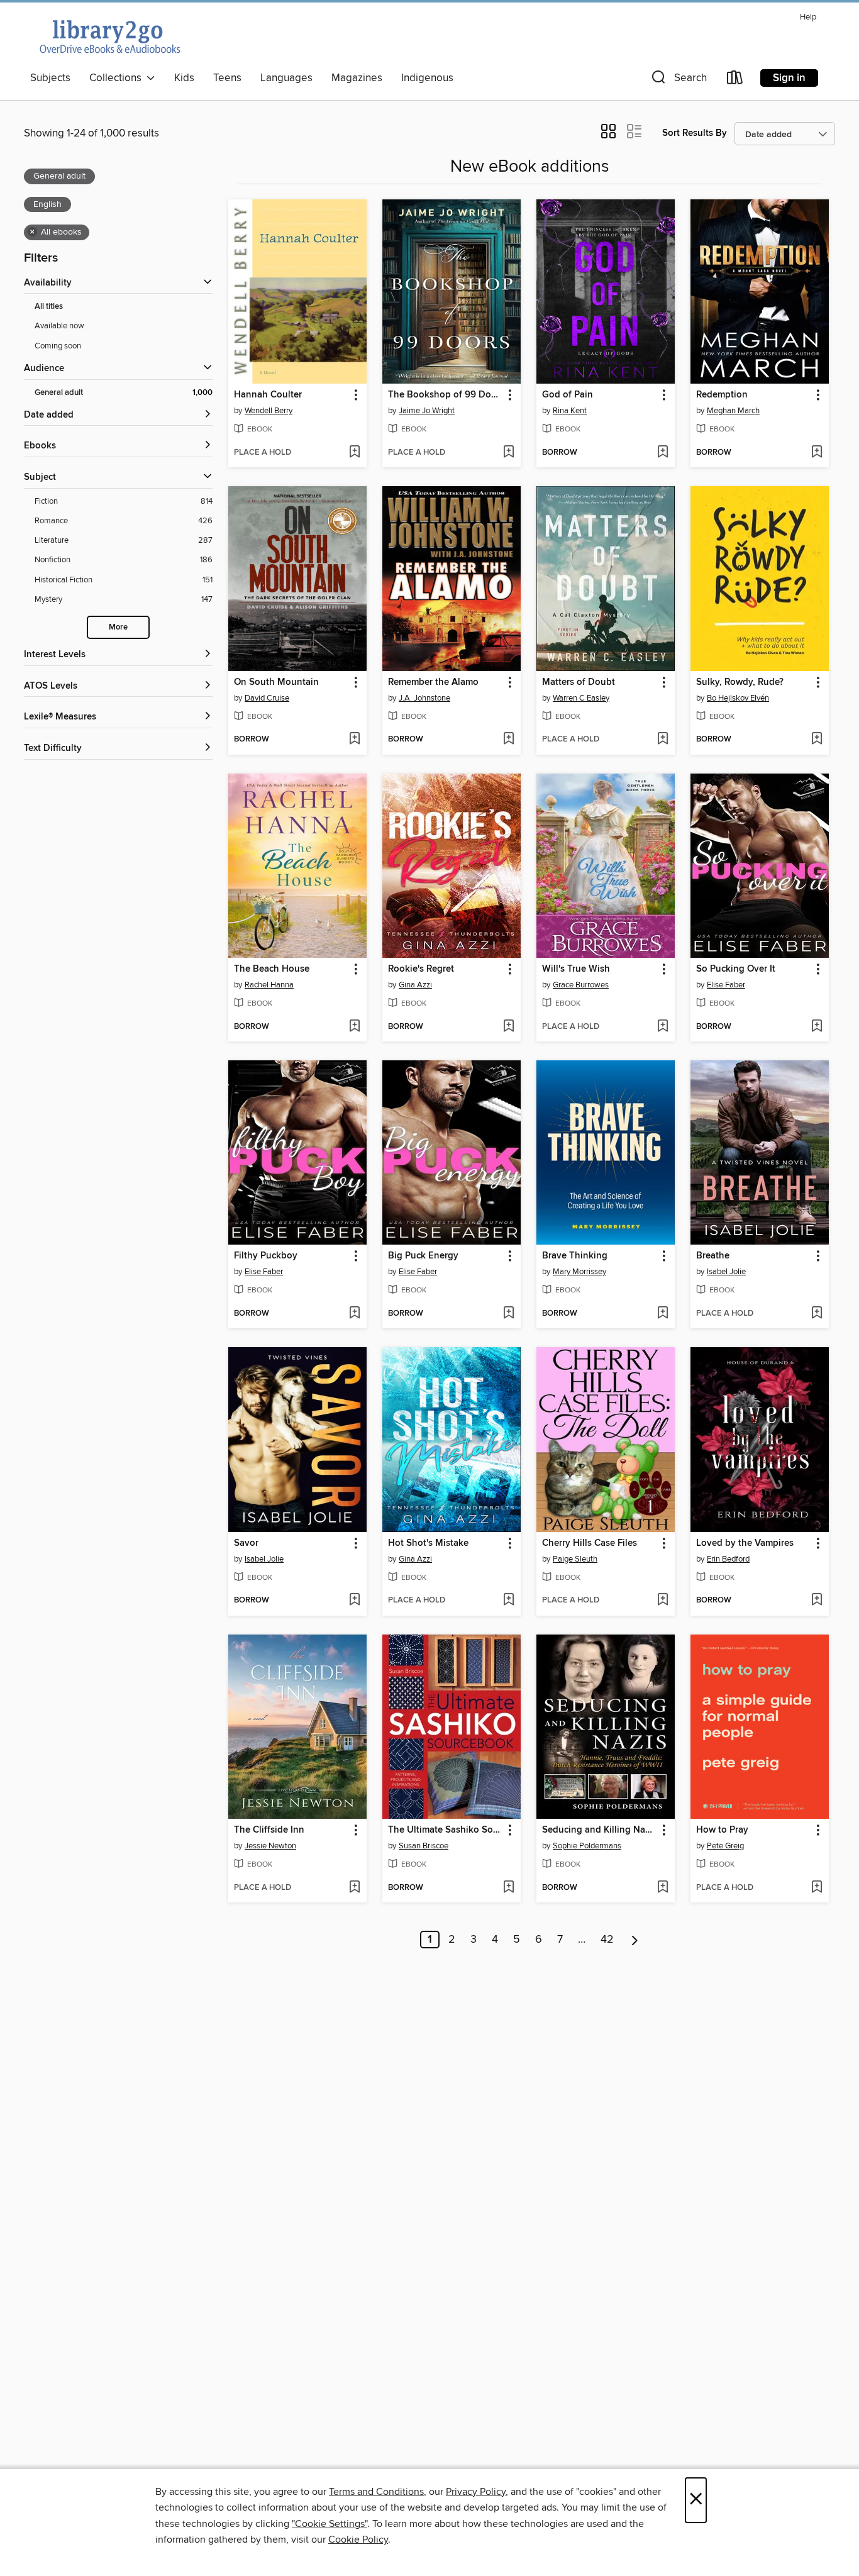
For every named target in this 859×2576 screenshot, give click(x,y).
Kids (184, 78)
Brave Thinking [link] (575, 1256)
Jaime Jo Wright (427, 411)
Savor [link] (246, 1543)
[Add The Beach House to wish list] (354, 1027)
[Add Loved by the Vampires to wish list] (817, 1601)
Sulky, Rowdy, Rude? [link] (740, 682)
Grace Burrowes (581, 985)
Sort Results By (695, 133)
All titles (49, 307)
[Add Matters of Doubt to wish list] (662, 740)
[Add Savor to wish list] (354, 1601)
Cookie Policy (358, 2540)
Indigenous (427, 78)
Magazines (357, 78)
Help (808, 17)
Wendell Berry (269, 411)
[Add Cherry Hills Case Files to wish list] (662, 1601)
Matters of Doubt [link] (579, 682)
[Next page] (635, 1940)
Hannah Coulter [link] (268, 395)
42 (607, 1940)
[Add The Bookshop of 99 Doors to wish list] (508, 453)
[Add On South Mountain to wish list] (354, 740)
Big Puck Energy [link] (423, 1256)
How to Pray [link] (722, 1830)
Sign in (789, 78)
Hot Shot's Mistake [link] (428, 1543)
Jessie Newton (270, 1846)
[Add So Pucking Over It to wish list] (817, 1027)
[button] (678, 80)
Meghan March (733, 411)
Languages (286, 78)
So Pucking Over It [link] (736, 969)
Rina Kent (570, 411)
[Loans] (735, 80)
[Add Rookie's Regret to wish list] (508, 1027)
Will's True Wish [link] (576, 969)
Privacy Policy (476, 2492)
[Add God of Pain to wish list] (662, 453)
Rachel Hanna (269, 985)
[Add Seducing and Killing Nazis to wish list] (662, 1888)
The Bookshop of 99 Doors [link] (446, 395)
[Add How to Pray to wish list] (817, 1888)
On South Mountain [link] (276, 682)
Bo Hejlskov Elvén (738, 698)
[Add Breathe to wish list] (817, 1314)
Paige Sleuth (575, 1559)
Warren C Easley (581, 698)
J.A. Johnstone (424, 698)
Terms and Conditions (376, 2492)
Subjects (50, 78)
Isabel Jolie (726, 1272)
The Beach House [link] (272, 969)
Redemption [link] (722, 395)
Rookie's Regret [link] (421, 969)
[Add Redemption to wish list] (817, 453)
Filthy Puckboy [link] (266, 1256)
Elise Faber (726, 985)
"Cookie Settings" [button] (330, 2524)
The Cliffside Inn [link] (269, 1830)
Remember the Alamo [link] (433, 682)
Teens (227, 78)
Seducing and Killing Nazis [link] (599, 1830)
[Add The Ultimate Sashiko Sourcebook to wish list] (508, 1888)
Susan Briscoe (424, 1846)
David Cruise (267, 698)
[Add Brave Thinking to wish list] (662, 1314)
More (118, 627)
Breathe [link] (713, 1256)
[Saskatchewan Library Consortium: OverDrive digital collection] (109, 36)
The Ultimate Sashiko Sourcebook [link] (446, 1830)
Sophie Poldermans (587, 1846)
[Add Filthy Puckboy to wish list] (354, 1314)
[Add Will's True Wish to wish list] (662, 1027)
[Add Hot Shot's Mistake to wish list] (508, 1601)
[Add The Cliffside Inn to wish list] (354, 1888)
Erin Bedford (728, 1559)
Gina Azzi (415, 985)
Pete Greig (725, 1846)
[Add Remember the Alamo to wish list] (508, 740)
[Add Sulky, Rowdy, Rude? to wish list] (817, 740)
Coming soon (58, 346)
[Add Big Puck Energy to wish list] (508, 1314)
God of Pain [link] (568, 395)
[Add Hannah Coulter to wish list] (354, 453)
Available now (59, 326)
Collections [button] (118, 78)
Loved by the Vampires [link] (745, 1543)
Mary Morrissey (579, 1272)
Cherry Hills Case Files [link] (590, 1543)
